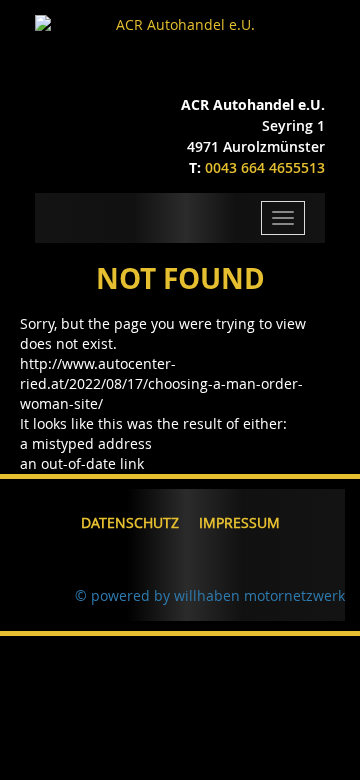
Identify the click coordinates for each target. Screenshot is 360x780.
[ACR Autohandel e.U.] (180, 25)
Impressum (239, 522)
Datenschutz (130, 522)
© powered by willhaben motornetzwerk (210, 595)
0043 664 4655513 (265, 167)
